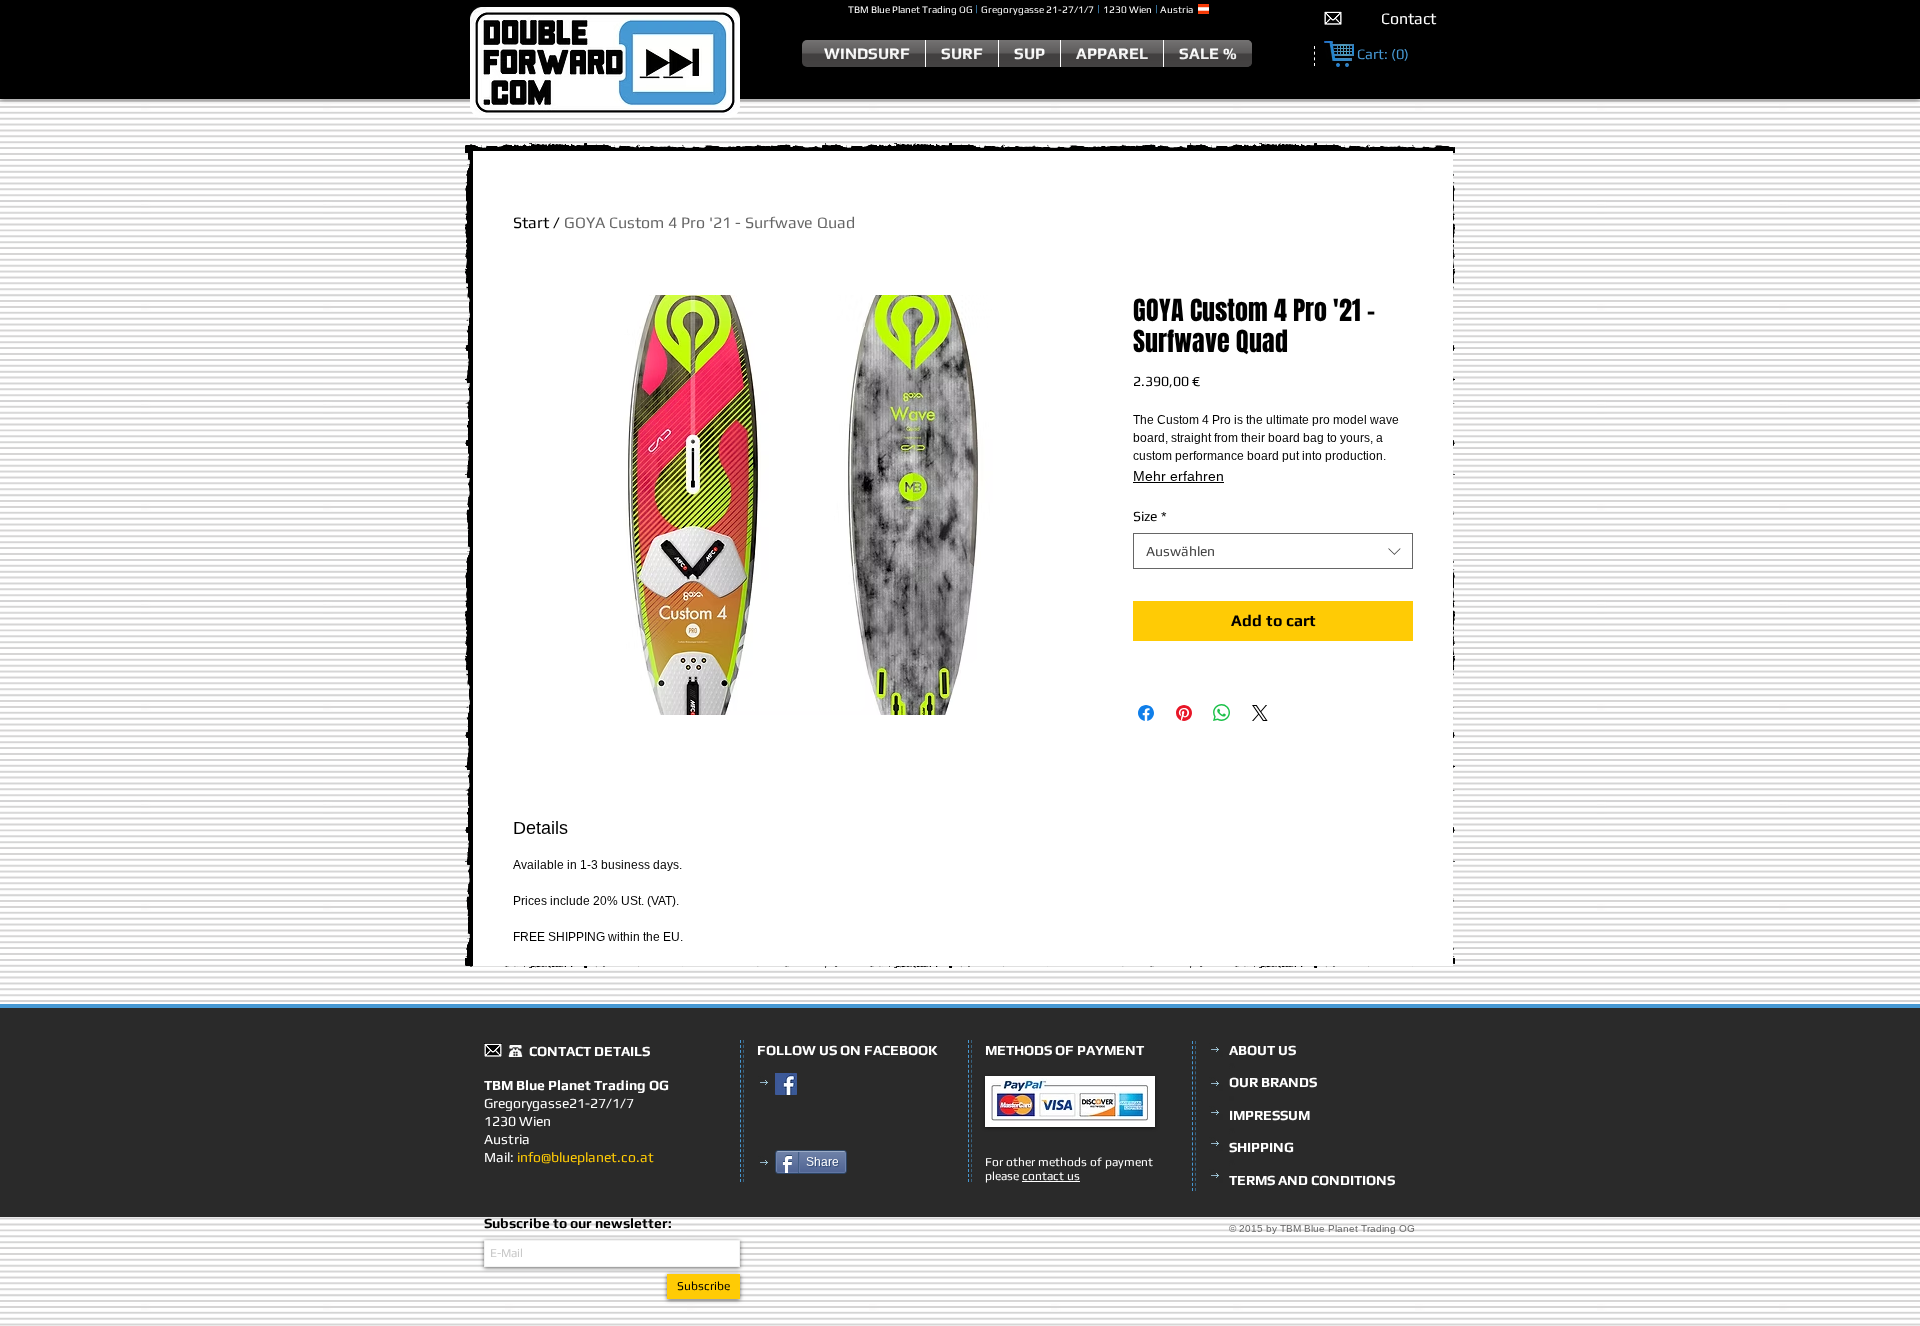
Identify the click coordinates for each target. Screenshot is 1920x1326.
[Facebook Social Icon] (786, 1084)
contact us (1051, 1176)
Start (531, 222)
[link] (1383, 54)
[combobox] (1273, 551)
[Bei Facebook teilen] (1146, 713)
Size (1150, 516)
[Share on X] (1260, 713)
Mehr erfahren (1178, 476)
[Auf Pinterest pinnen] (1184, 713)
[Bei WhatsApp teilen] (1222, 713)
